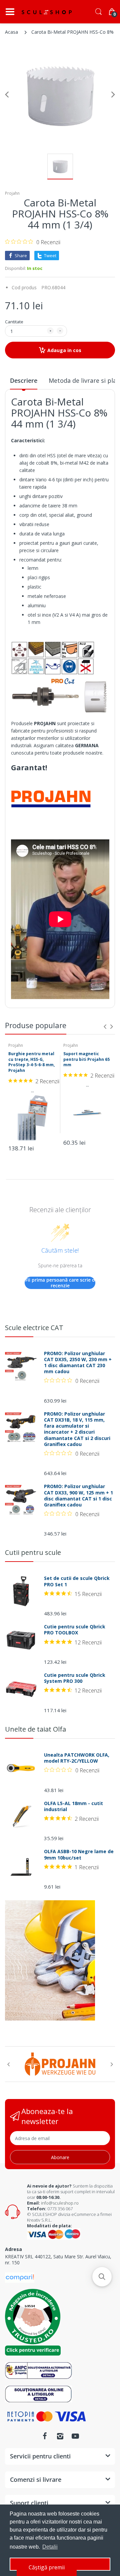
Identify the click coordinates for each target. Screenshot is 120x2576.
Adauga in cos (64, 350)
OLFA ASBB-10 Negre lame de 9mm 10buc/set (79, 1855)
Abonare (60, 2157)
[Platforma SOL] (38, 2393)
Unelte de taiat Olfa (35, 1729)
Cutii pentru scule (33, 1552)
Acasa (11, 32)
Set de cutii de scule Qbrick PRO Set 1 (77, 1581)
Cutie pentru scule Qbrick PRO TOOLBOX (75, 1630)
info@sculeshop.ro (60, 2203)
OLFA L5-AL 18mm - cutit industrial (73, 1806)
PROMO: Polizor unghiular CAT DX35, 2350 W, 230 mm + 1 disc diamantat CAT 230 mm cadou (78, 1363)
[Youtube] (75, 2436)
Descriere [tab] (24, 380)
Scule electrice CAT (34, 1328)
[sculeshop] (47, 12)
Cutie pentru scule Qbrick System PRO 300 (75, 1678)
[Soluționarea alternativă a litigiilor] (38, 2370)
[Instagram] (60, 2436)
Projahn (12, 193)
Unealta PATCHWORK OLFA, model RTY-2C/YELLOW (77, 1758)
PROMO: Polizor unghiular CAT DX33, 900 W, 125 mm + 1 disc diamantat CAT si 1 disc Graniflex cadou (78, 1496)
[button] (102, 2277)
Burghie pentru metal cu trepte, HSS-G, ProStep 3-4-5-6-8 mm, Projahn (31, 1062)
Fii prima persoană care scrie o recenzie (60, 1283)
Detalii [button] (50, 2547)
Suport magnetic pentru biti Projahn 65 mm (86, 1059)
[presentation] (105, 1026)
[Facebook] (45, 2436)
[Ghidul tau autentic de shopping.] (20, 2277)
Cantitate (14, 322)
